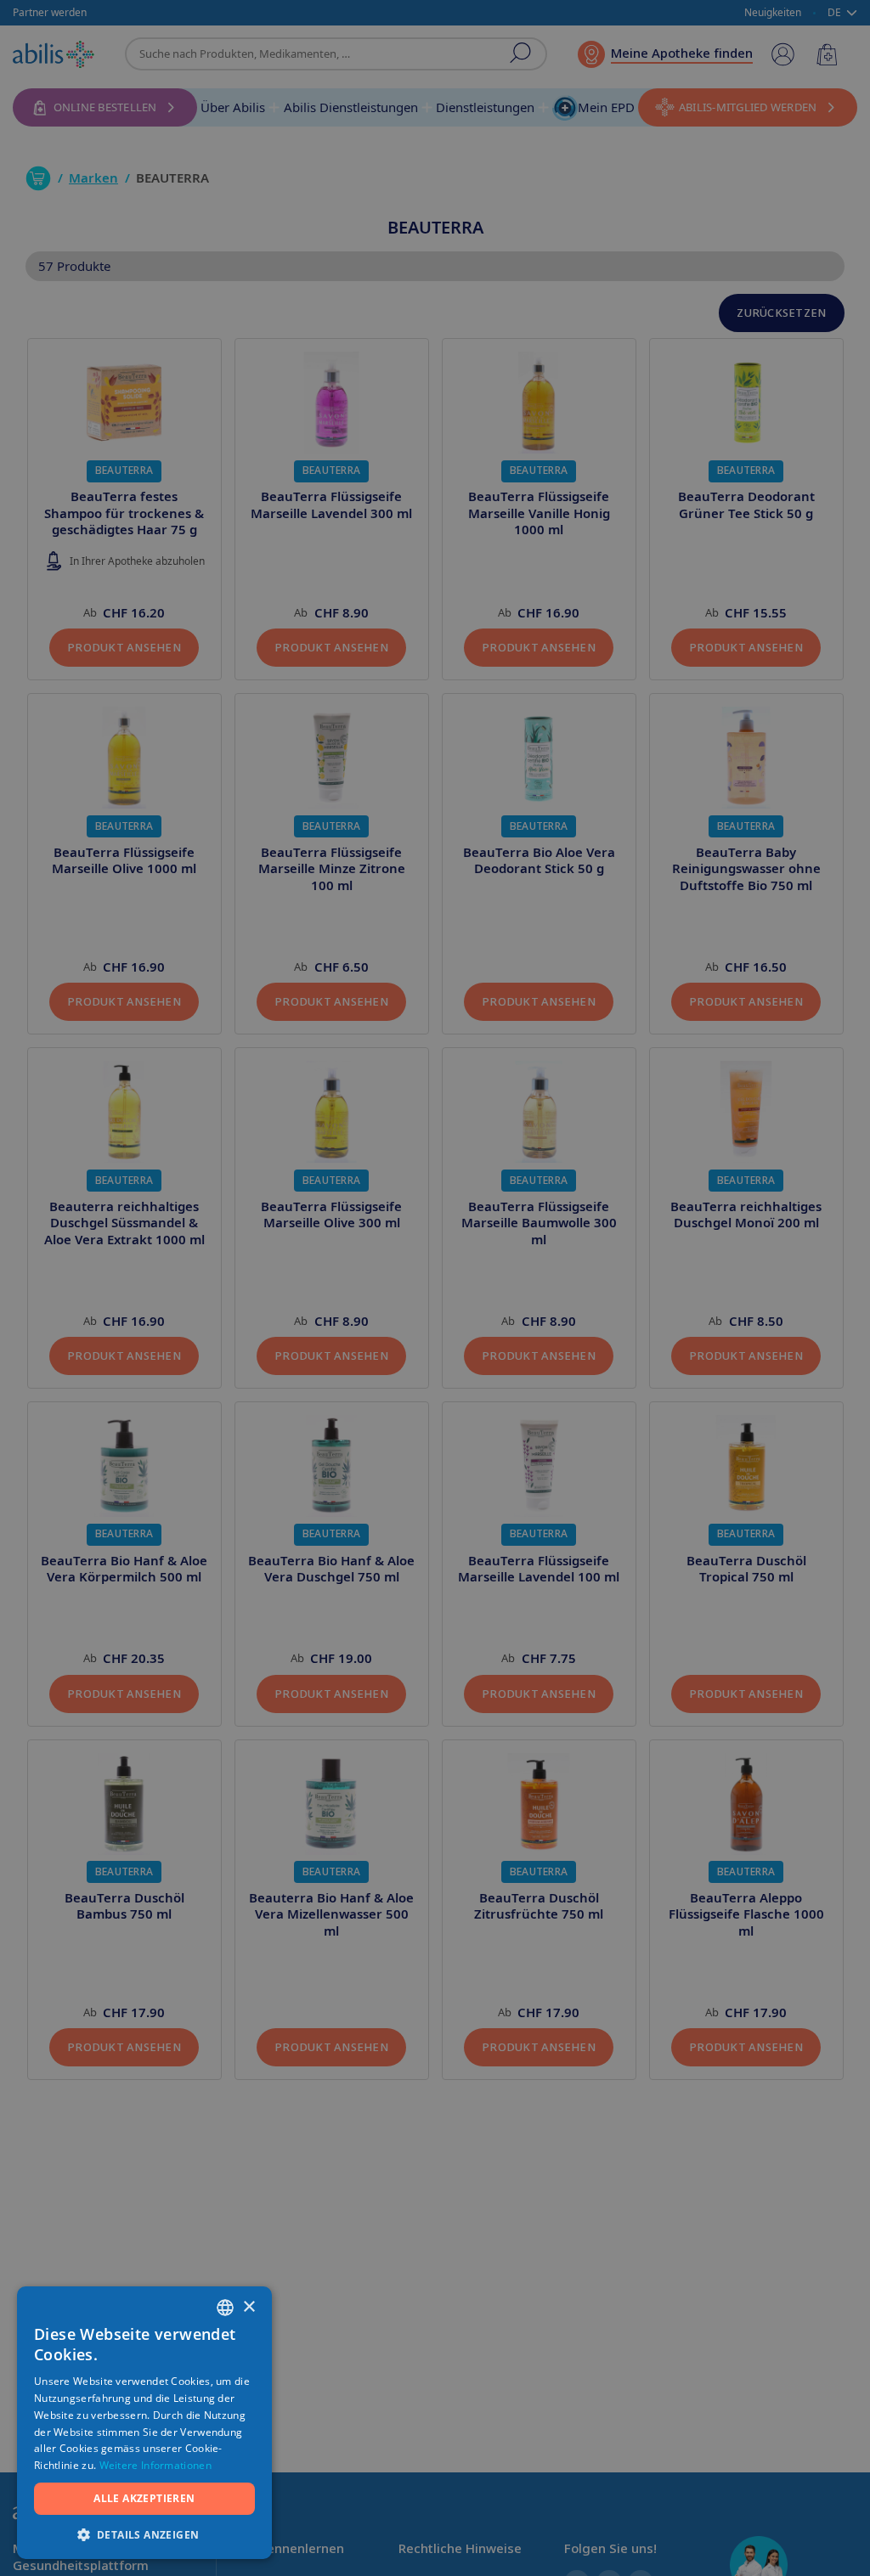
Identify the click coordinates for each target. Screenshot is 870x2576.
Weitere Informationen (155, 2465)
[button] (144, 2534)
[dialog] (435, 1288)
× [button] (249, 2307)
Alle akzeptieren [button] (144, 2498)
